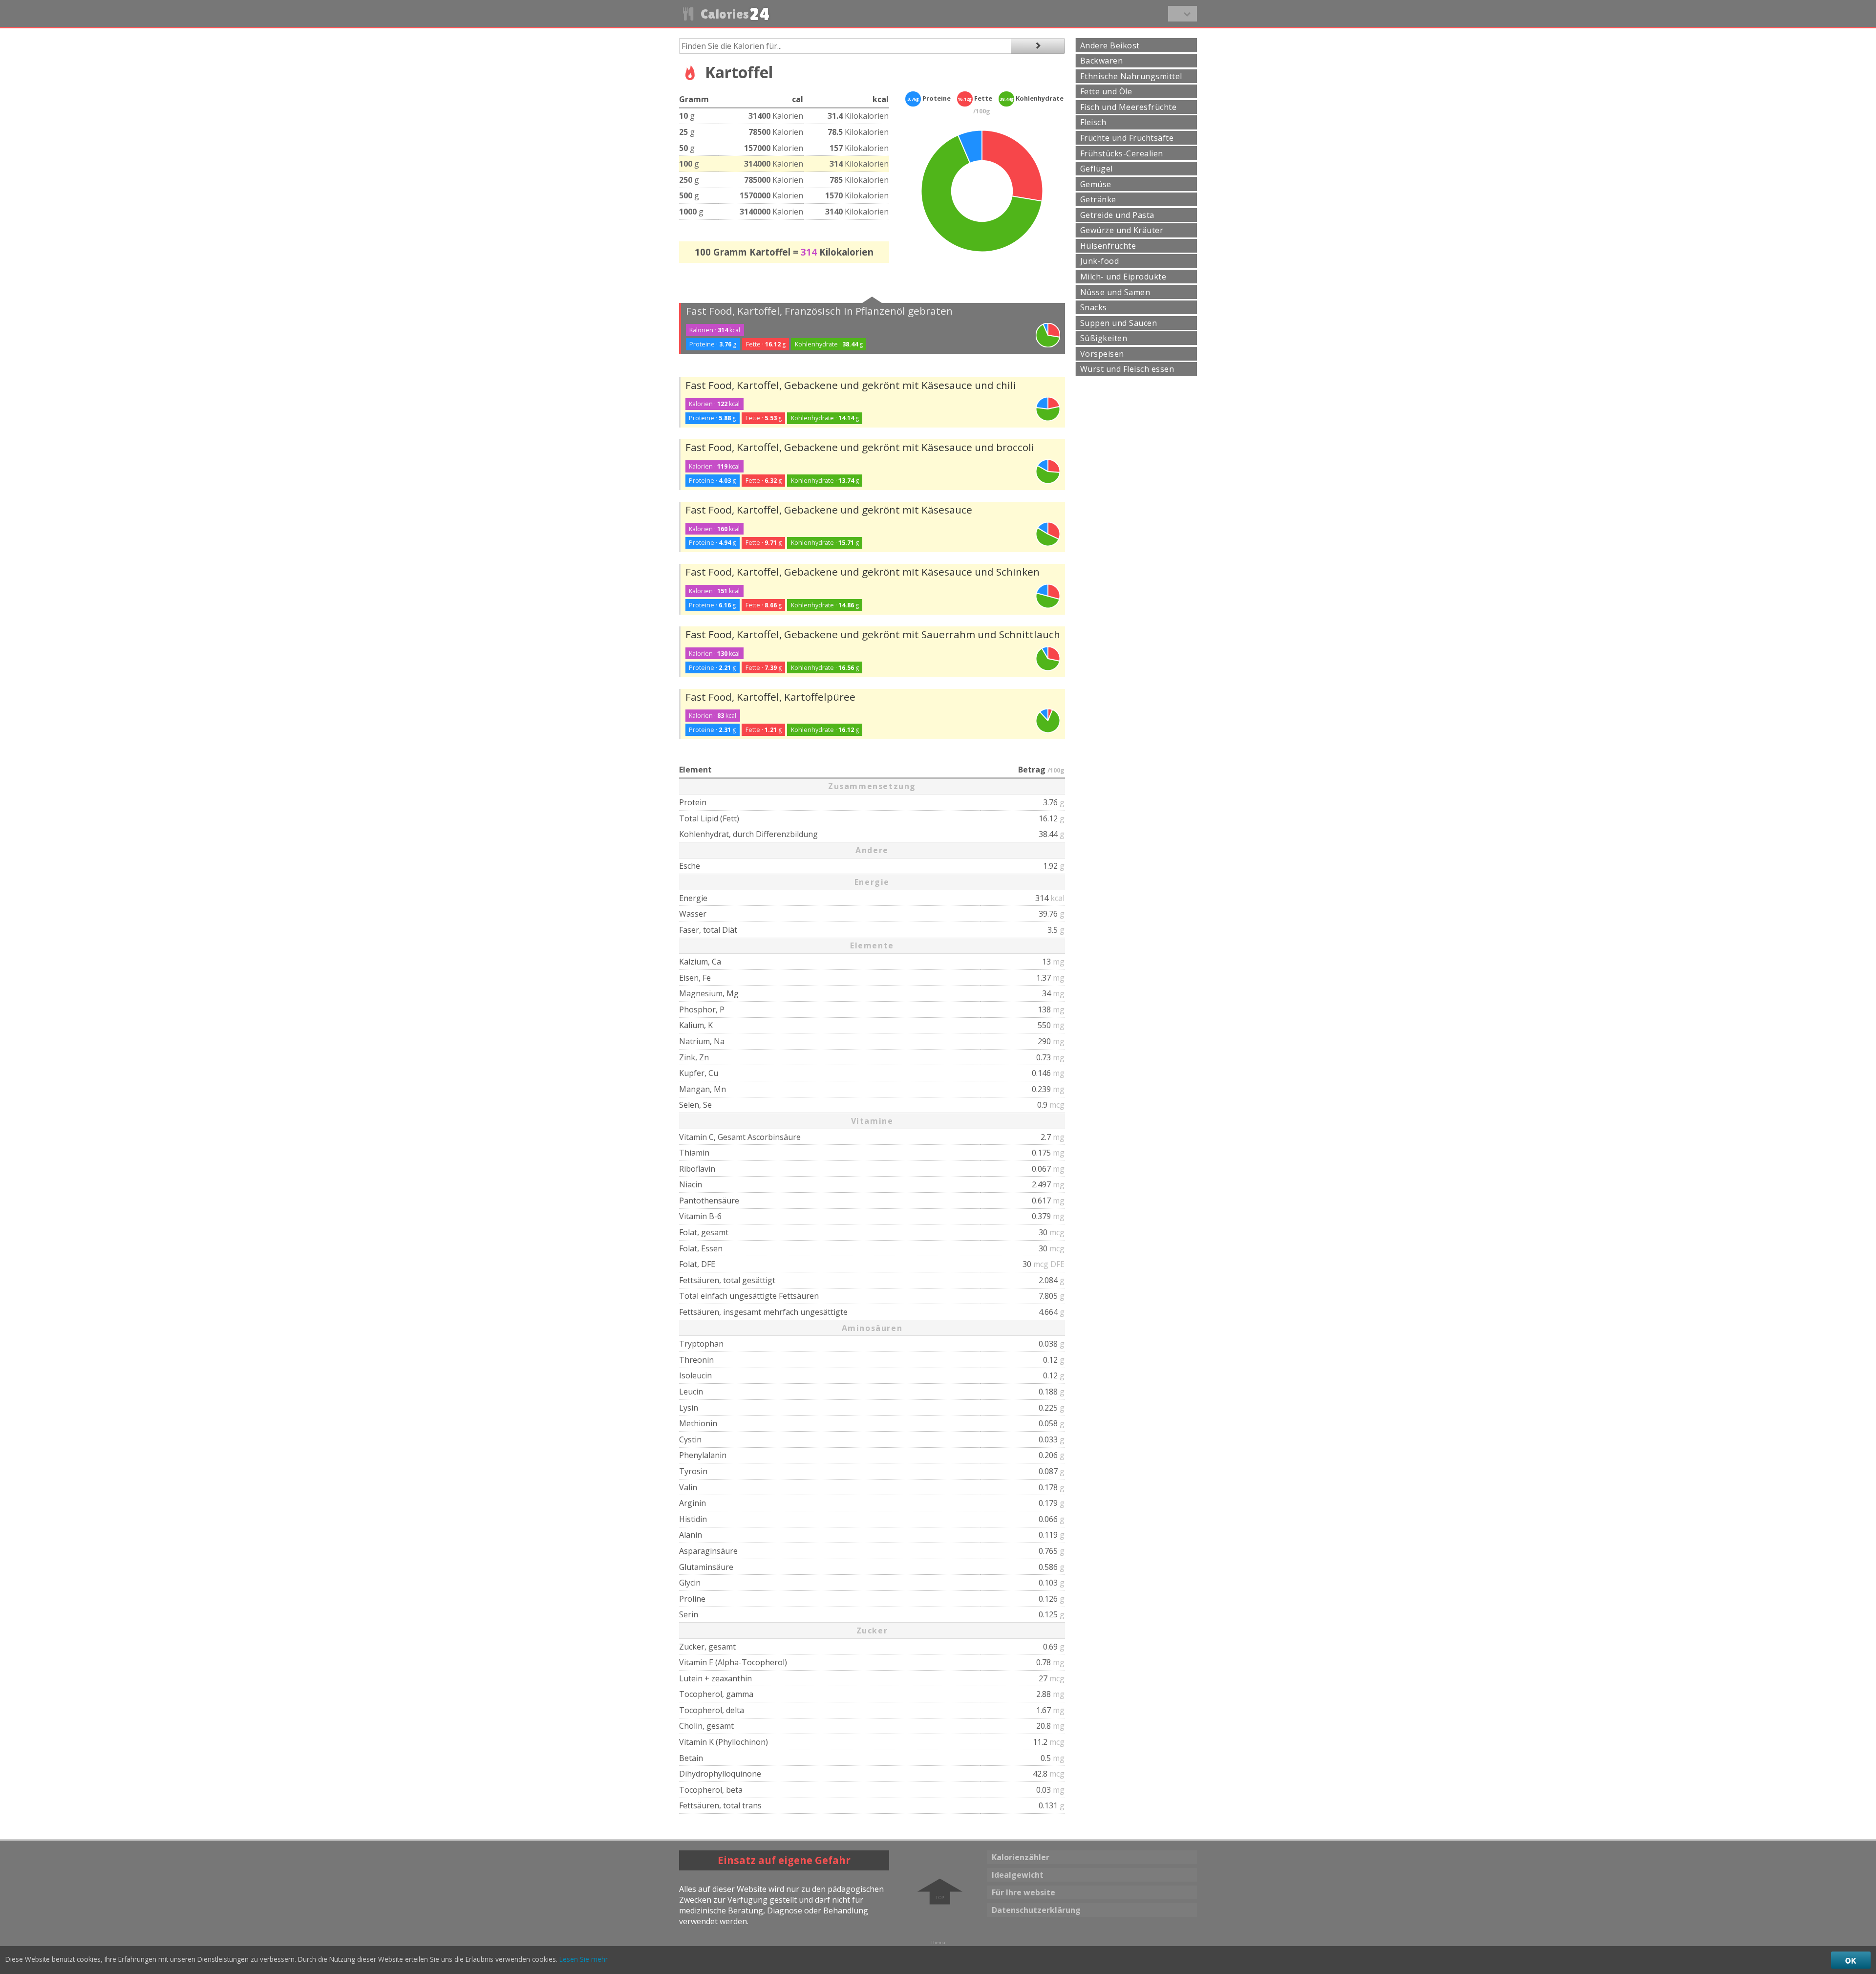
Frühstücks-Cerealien (1122, 153)
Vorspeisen (1102, 354)
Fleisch (1093, 122)
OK (1851, 1960)
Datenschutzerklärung (1036, 1910)
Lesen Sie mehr (584, 1959)
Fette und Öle (1106, 91)
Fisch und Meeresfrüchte (1128, 107)
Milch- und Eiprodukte (1123, 277)
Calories (734, 14)
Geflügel (1097, 169)
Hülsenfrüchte (1108, 246)
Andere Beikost (1110, 45)
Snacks (1094, 307)
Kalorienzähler (1021, 1857)
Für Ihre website (1023, 1892)
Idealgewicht (1018, 1875)
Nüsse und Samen (1115, 292)
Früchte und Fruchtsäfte (1127, 138)
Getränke (1098, 199)
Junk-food (1099, 261)
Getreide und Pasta (1117, 215)
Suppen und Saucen (1119, 323)
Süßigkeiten (1104, 338)
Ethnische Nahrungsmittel (1131, 76)
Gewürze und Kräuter (1122, 230)
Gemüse (1096, 184)
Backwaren (1101, 61)
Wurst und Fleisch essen (1127, 369)
